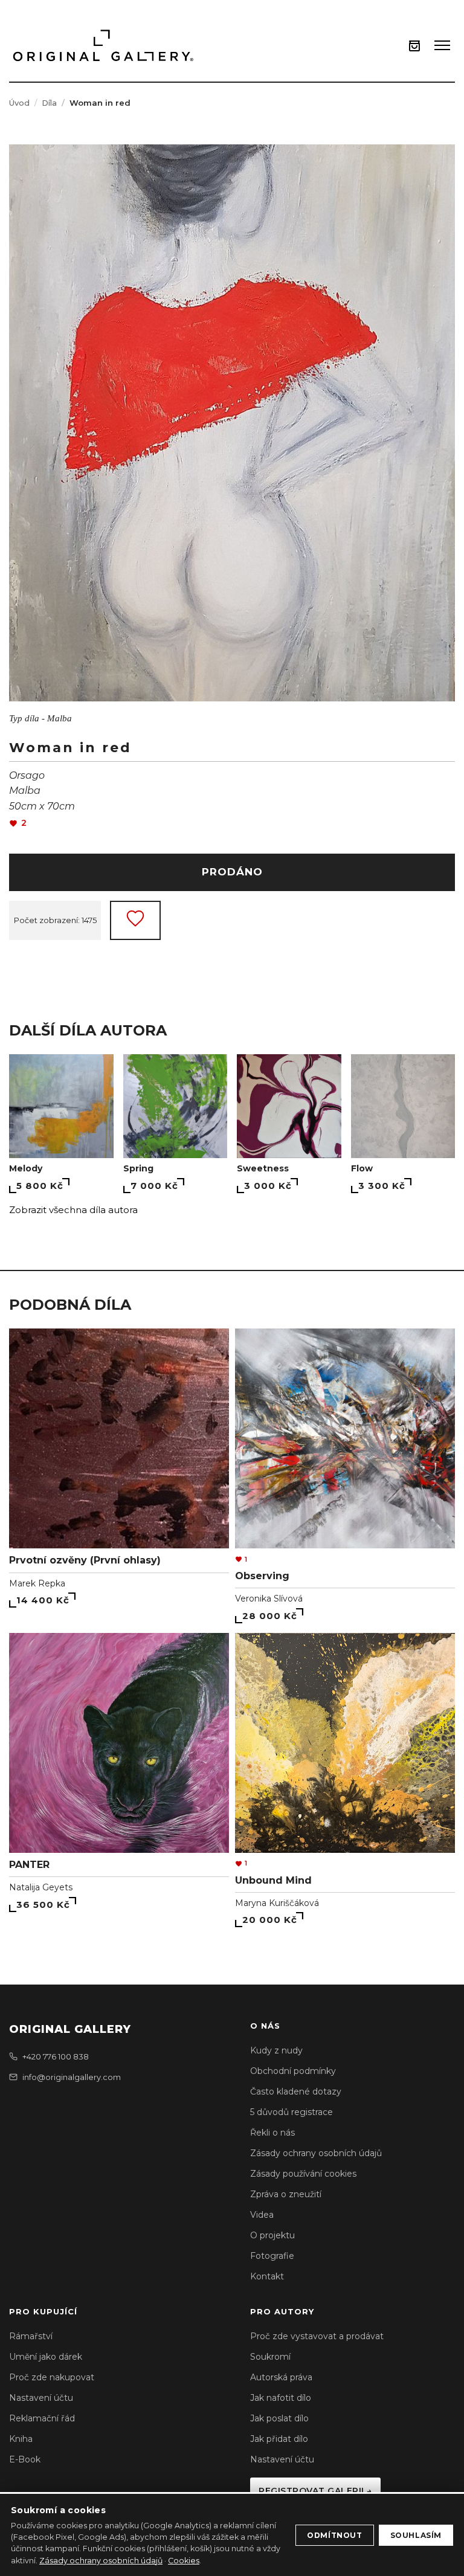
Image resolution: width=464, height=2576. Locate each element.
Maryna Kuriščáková (277, 1903)
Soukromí (270, 2357)
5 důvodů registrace (292, 2112)
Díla (49, 103)
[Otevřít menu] (442, 45)
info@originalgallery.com (72, 2077)
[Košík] (414, 46)
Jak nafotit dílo (281, 2398)
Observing (262, 1576)
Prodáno (232, 872)
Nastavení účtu (41, 2398)
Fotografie (272, 2256)
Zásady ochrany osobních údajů (316, 2153)
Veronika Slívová (269, 1599)
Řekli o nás (272, 2133)
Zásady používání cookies (303, 2174)
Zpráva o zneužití (286, 2194)
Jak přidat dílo (279, 2439)
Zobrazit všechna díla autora (73, 1210)
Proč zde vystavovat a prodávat (317, 2336)
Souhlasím (416, 2535)
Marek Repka (37, 1583)
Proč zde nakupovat (52, 2377)
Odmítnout (334, 2535)
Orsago (27, 775)
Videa (262, 2215)
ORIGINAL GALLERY (70, 2029)
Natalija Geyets (41, 1887)
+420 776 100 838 (56, 2056)
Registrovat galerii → (315, 2491)
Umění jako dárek (46, 2357)
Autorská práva (281, 2377)
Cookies (184, 2561)
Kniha (21, 2439)
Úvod (19, 103)
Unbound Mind (273, 1880)
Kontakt (267, 2276)
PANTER (29, 1865)
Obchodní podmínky (293, 2071)
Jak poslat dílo (279, 2418)
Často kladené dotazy (296, 2091)
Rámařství (31, 2336)
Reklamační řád (42, 2418)
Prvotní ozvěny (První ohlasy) (85, 1560)
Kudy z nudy (276, 2050)
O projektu (272, 2235)
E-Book (25, 2459)
